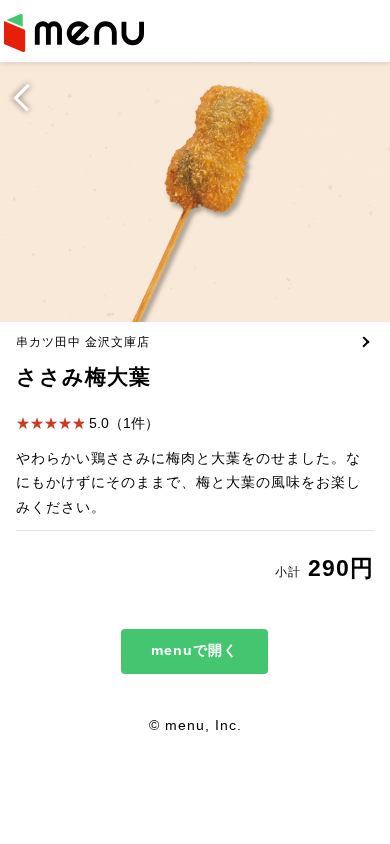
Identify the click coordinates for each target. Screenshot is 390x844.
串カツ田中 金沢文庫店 (83, 341)
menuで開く (194, 650)
